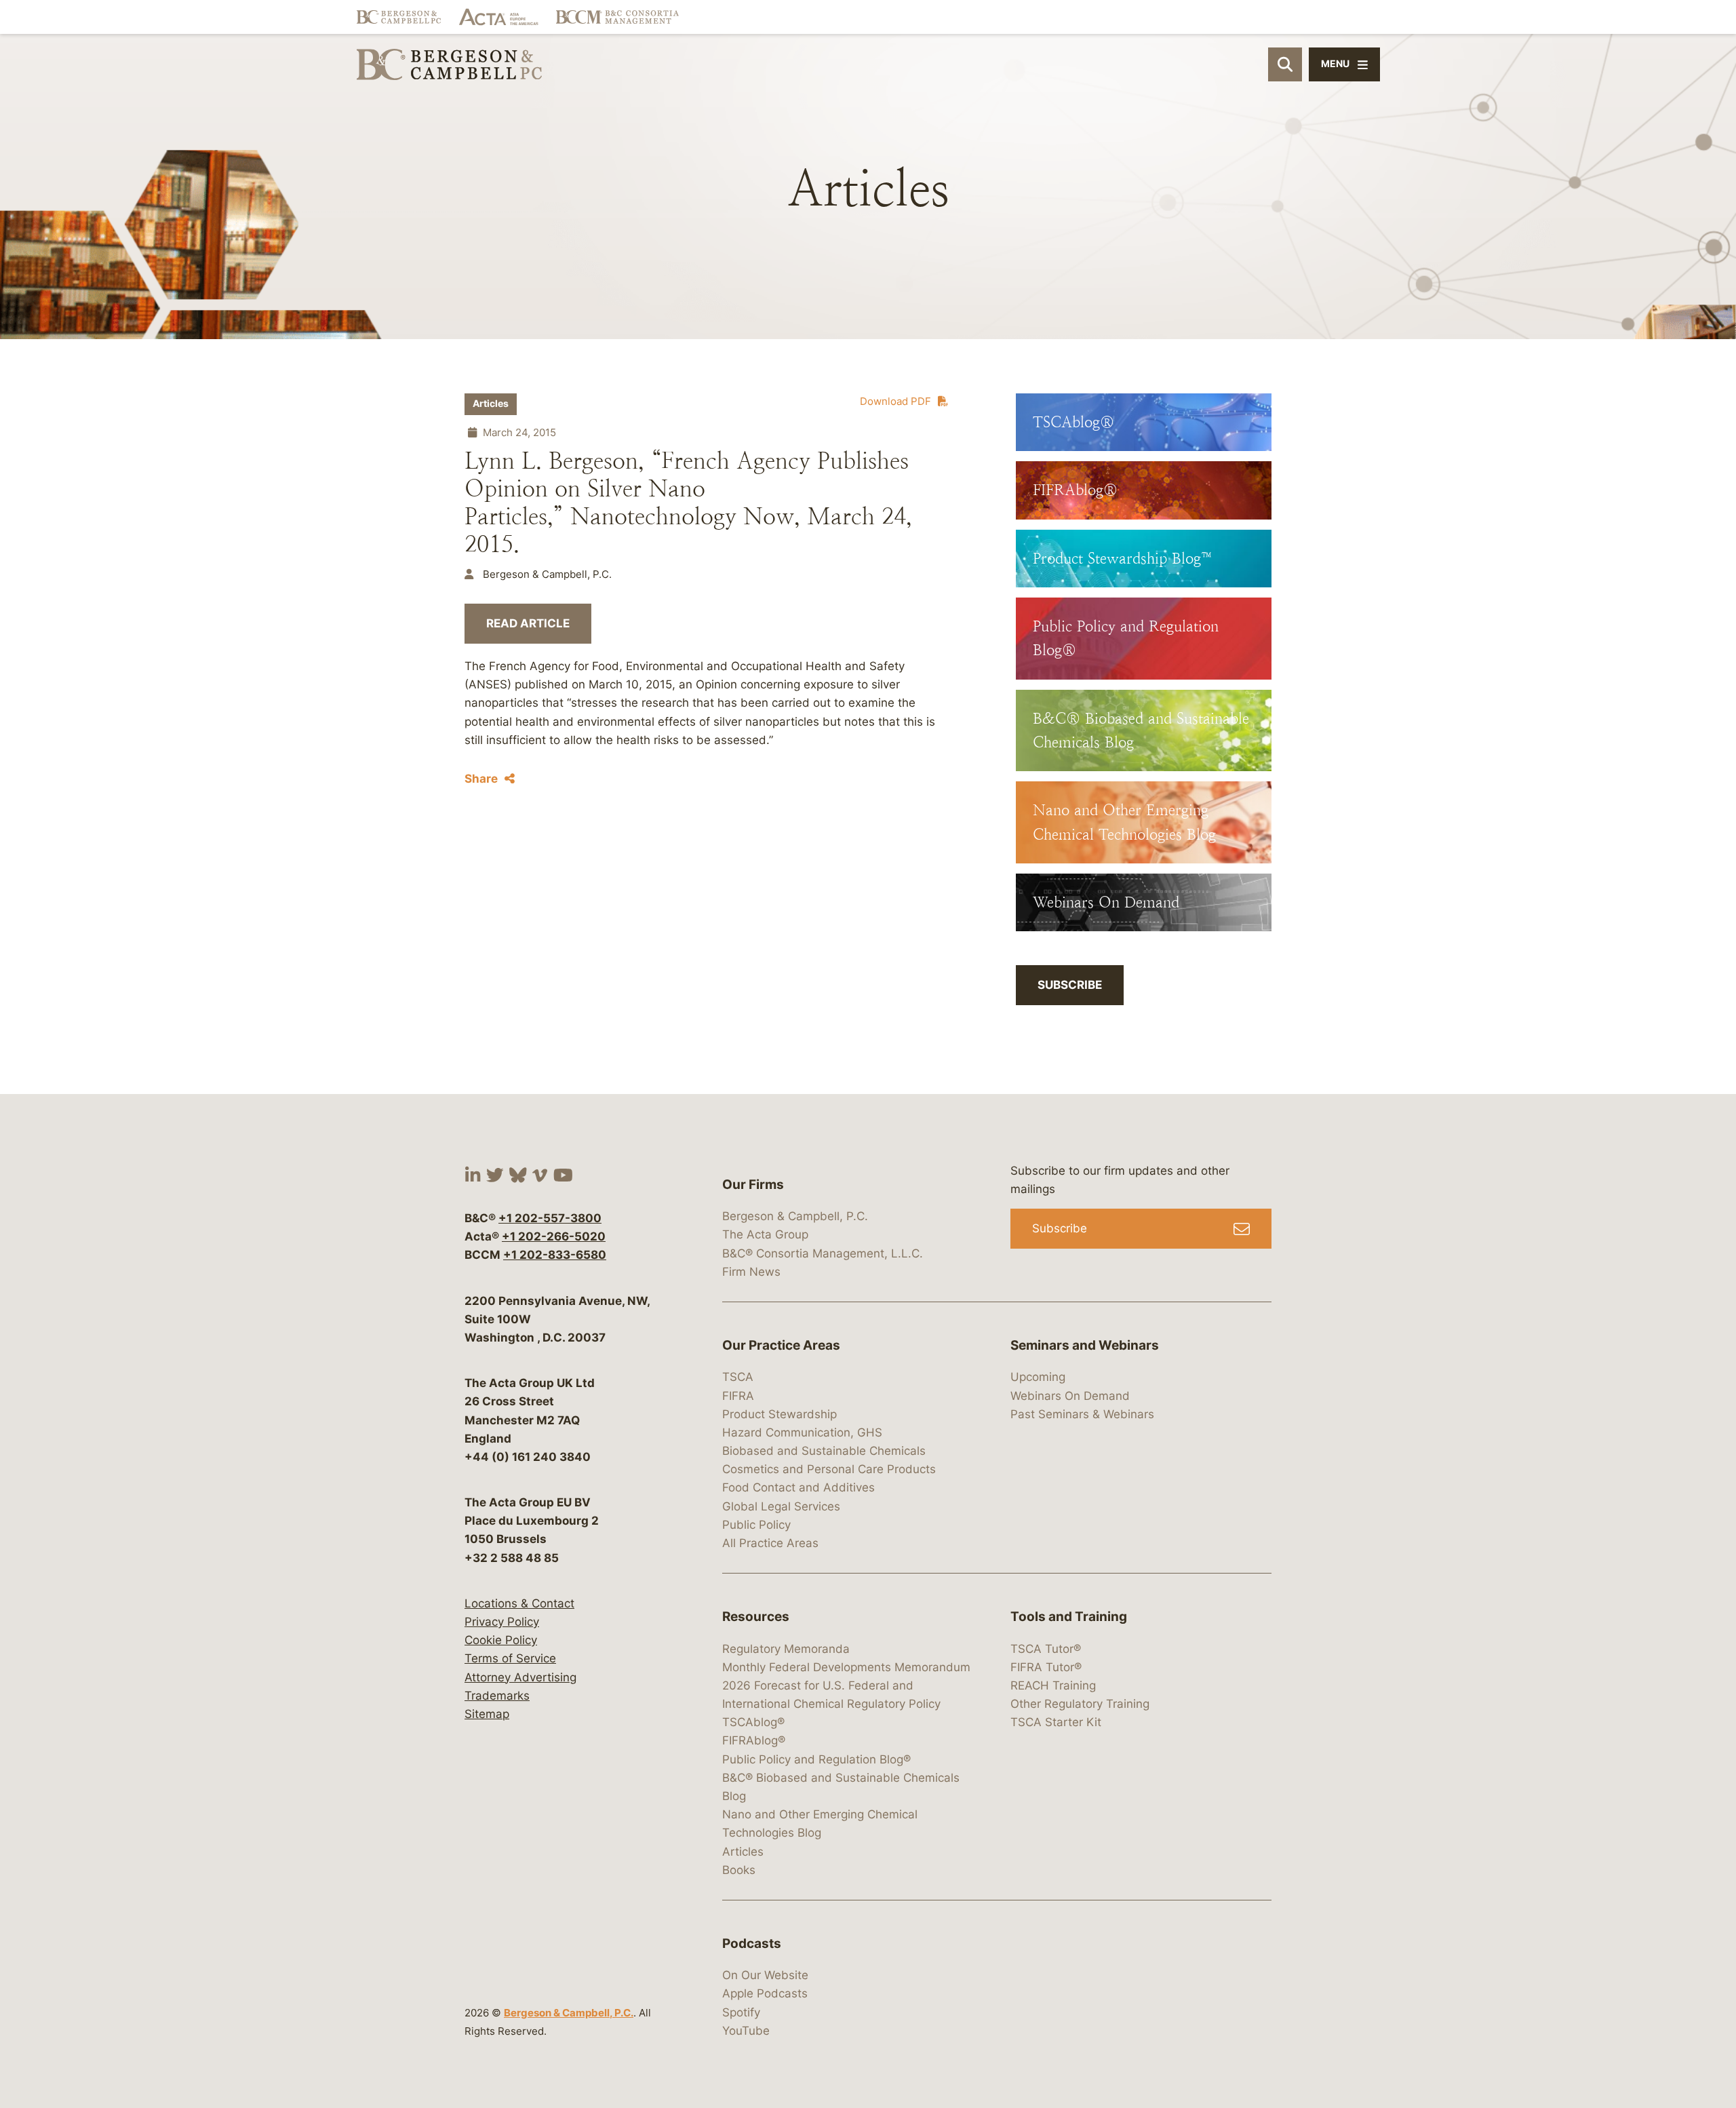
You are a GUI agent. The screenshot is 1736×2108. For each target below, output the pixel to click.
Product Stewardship (780, 1414)
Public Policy (756, 1525)
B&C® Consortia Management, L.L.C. (823, 1253)
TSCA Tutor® (1046, 1649)
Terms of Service (510, 1658)
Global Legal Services (781, 1506)
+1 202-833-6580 (555, 1255)
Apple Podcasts (765, 1993)
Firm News (751, 1272)
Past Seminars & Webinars (1082, 1414)
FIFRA (738, 1396)
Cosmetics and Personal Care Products (829, 1469)
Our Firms (753, 1185)
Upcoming (1038, 1377)
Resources (756, 1617)
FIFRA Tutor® (1046, 1667)
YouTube (746, 2031)
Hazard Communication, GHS (802, 1432)
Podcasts (752, 1944)
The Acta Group (765, 1234)
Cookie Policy (501, 1640)
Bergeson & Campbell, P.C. (569, 2013)
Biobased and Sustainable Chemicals (824, 1451)
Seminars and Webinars (1085, 1345)
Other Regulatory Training (1080, 1704)
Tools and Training (1069, 1617)
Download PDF (895, 401)
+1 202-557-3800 (550, 1218)
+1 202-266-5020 (554, 1236)
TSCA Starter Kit (1056, 1722)
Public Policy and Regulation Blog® (816, 1759)
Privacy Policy (502, 1622)
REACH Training (1053, 1685)
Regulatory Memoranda (786, 1649)
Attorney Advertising (520, 1677)
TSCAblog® (753, 1722)
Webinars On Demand (1070, 1396)
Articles (491, 404)
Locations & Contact (519, 1603)
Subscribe (1070, 985)
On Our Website (765, 1975)
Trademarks (497, 1696)
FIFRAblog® (754, 1740)
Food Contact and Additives (798, 1487)
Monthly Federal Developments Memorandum (846, 1667)
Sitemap (487, 1714)
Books (739, 1870)
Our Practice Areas (781, 1345)
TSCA (738, 1377)
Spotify (741, 2012)
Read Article (528, 623)
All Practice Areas (770, 1543)
